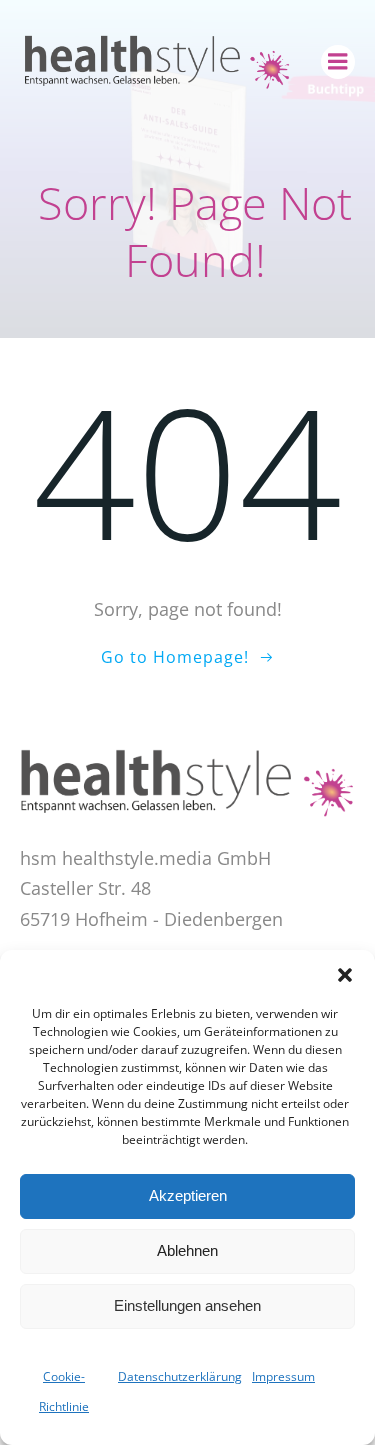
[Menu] (338, 62)
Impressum (283, 1376)
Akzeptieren (188, 1195)
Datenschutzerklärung (180, 1376)
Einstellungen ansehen (187, 1305)
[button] (345, 975)
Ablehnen (187, 1250)
